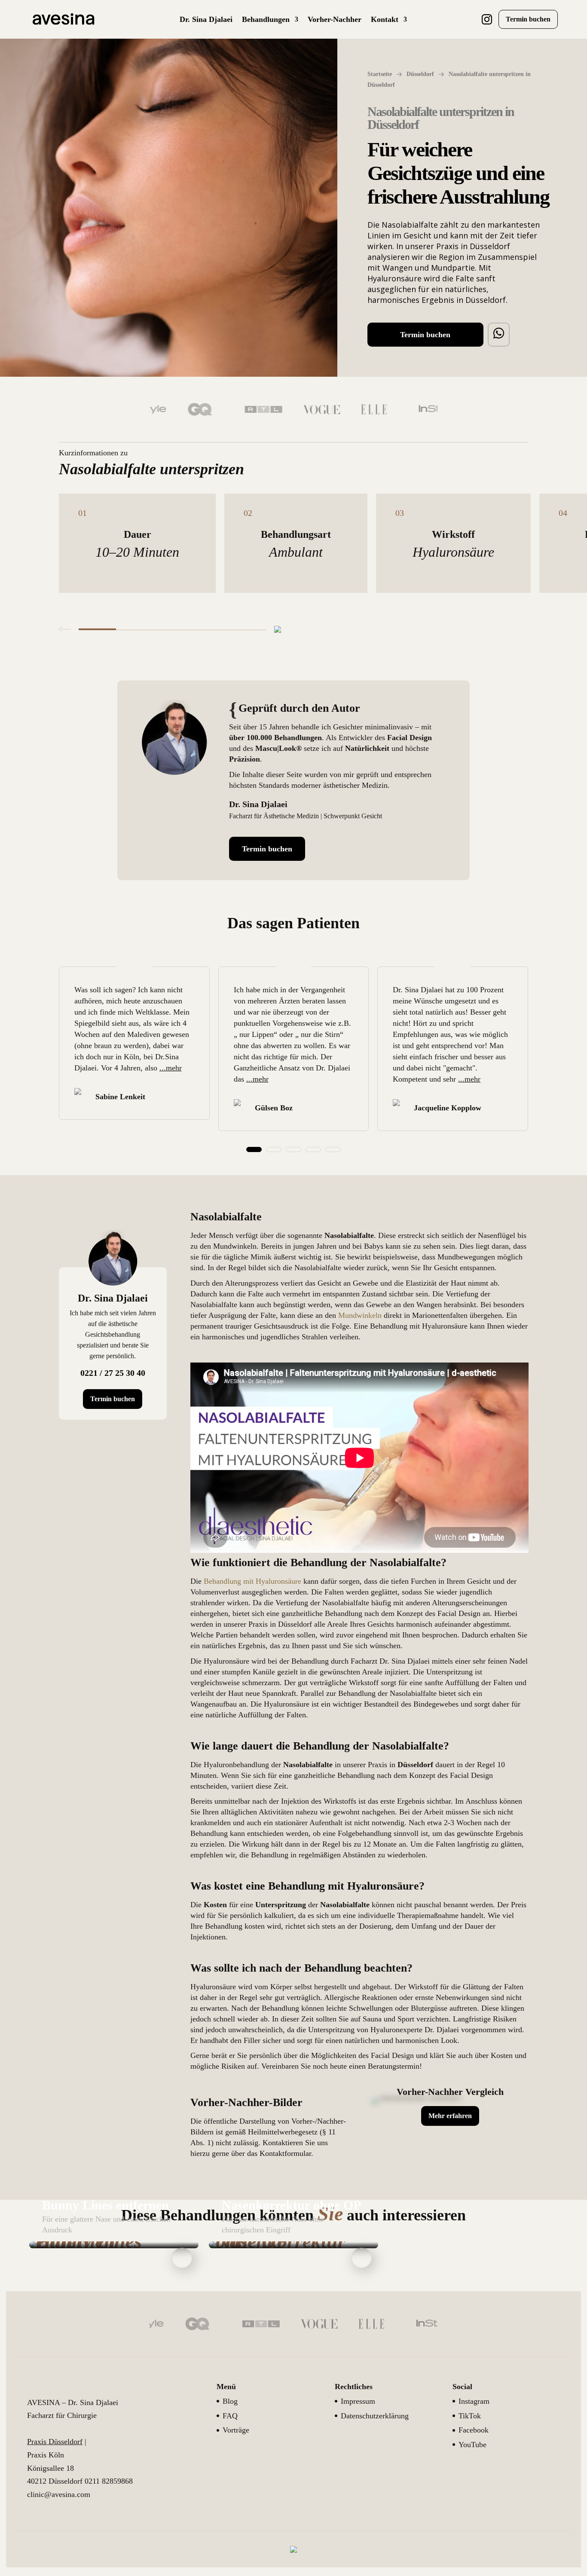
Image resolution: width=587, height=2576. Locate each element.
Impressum (358, 2401)
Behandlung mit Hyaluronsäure (252, 1581)
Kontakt (385, 20)
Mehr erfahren (450, 2116)
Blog (230, 2401)
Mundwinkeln (360, 1315)
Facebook (474, 2430)
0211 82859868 (109, 2481)
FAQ (230, 2416)
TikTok (470, 2416)
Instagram (474, 2401)
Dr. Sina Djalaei (206, 20)
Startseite (380, 74)
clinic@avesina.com (59, 2494)
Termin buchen (528, 19)
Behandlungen (266, 20)
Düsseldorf (420, 74)
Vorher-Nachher (335, 20)
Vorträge (236, 2430)
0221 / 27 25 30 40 (113, 1373)
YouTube (472, 2445)
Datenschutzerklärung (375, 2416)
